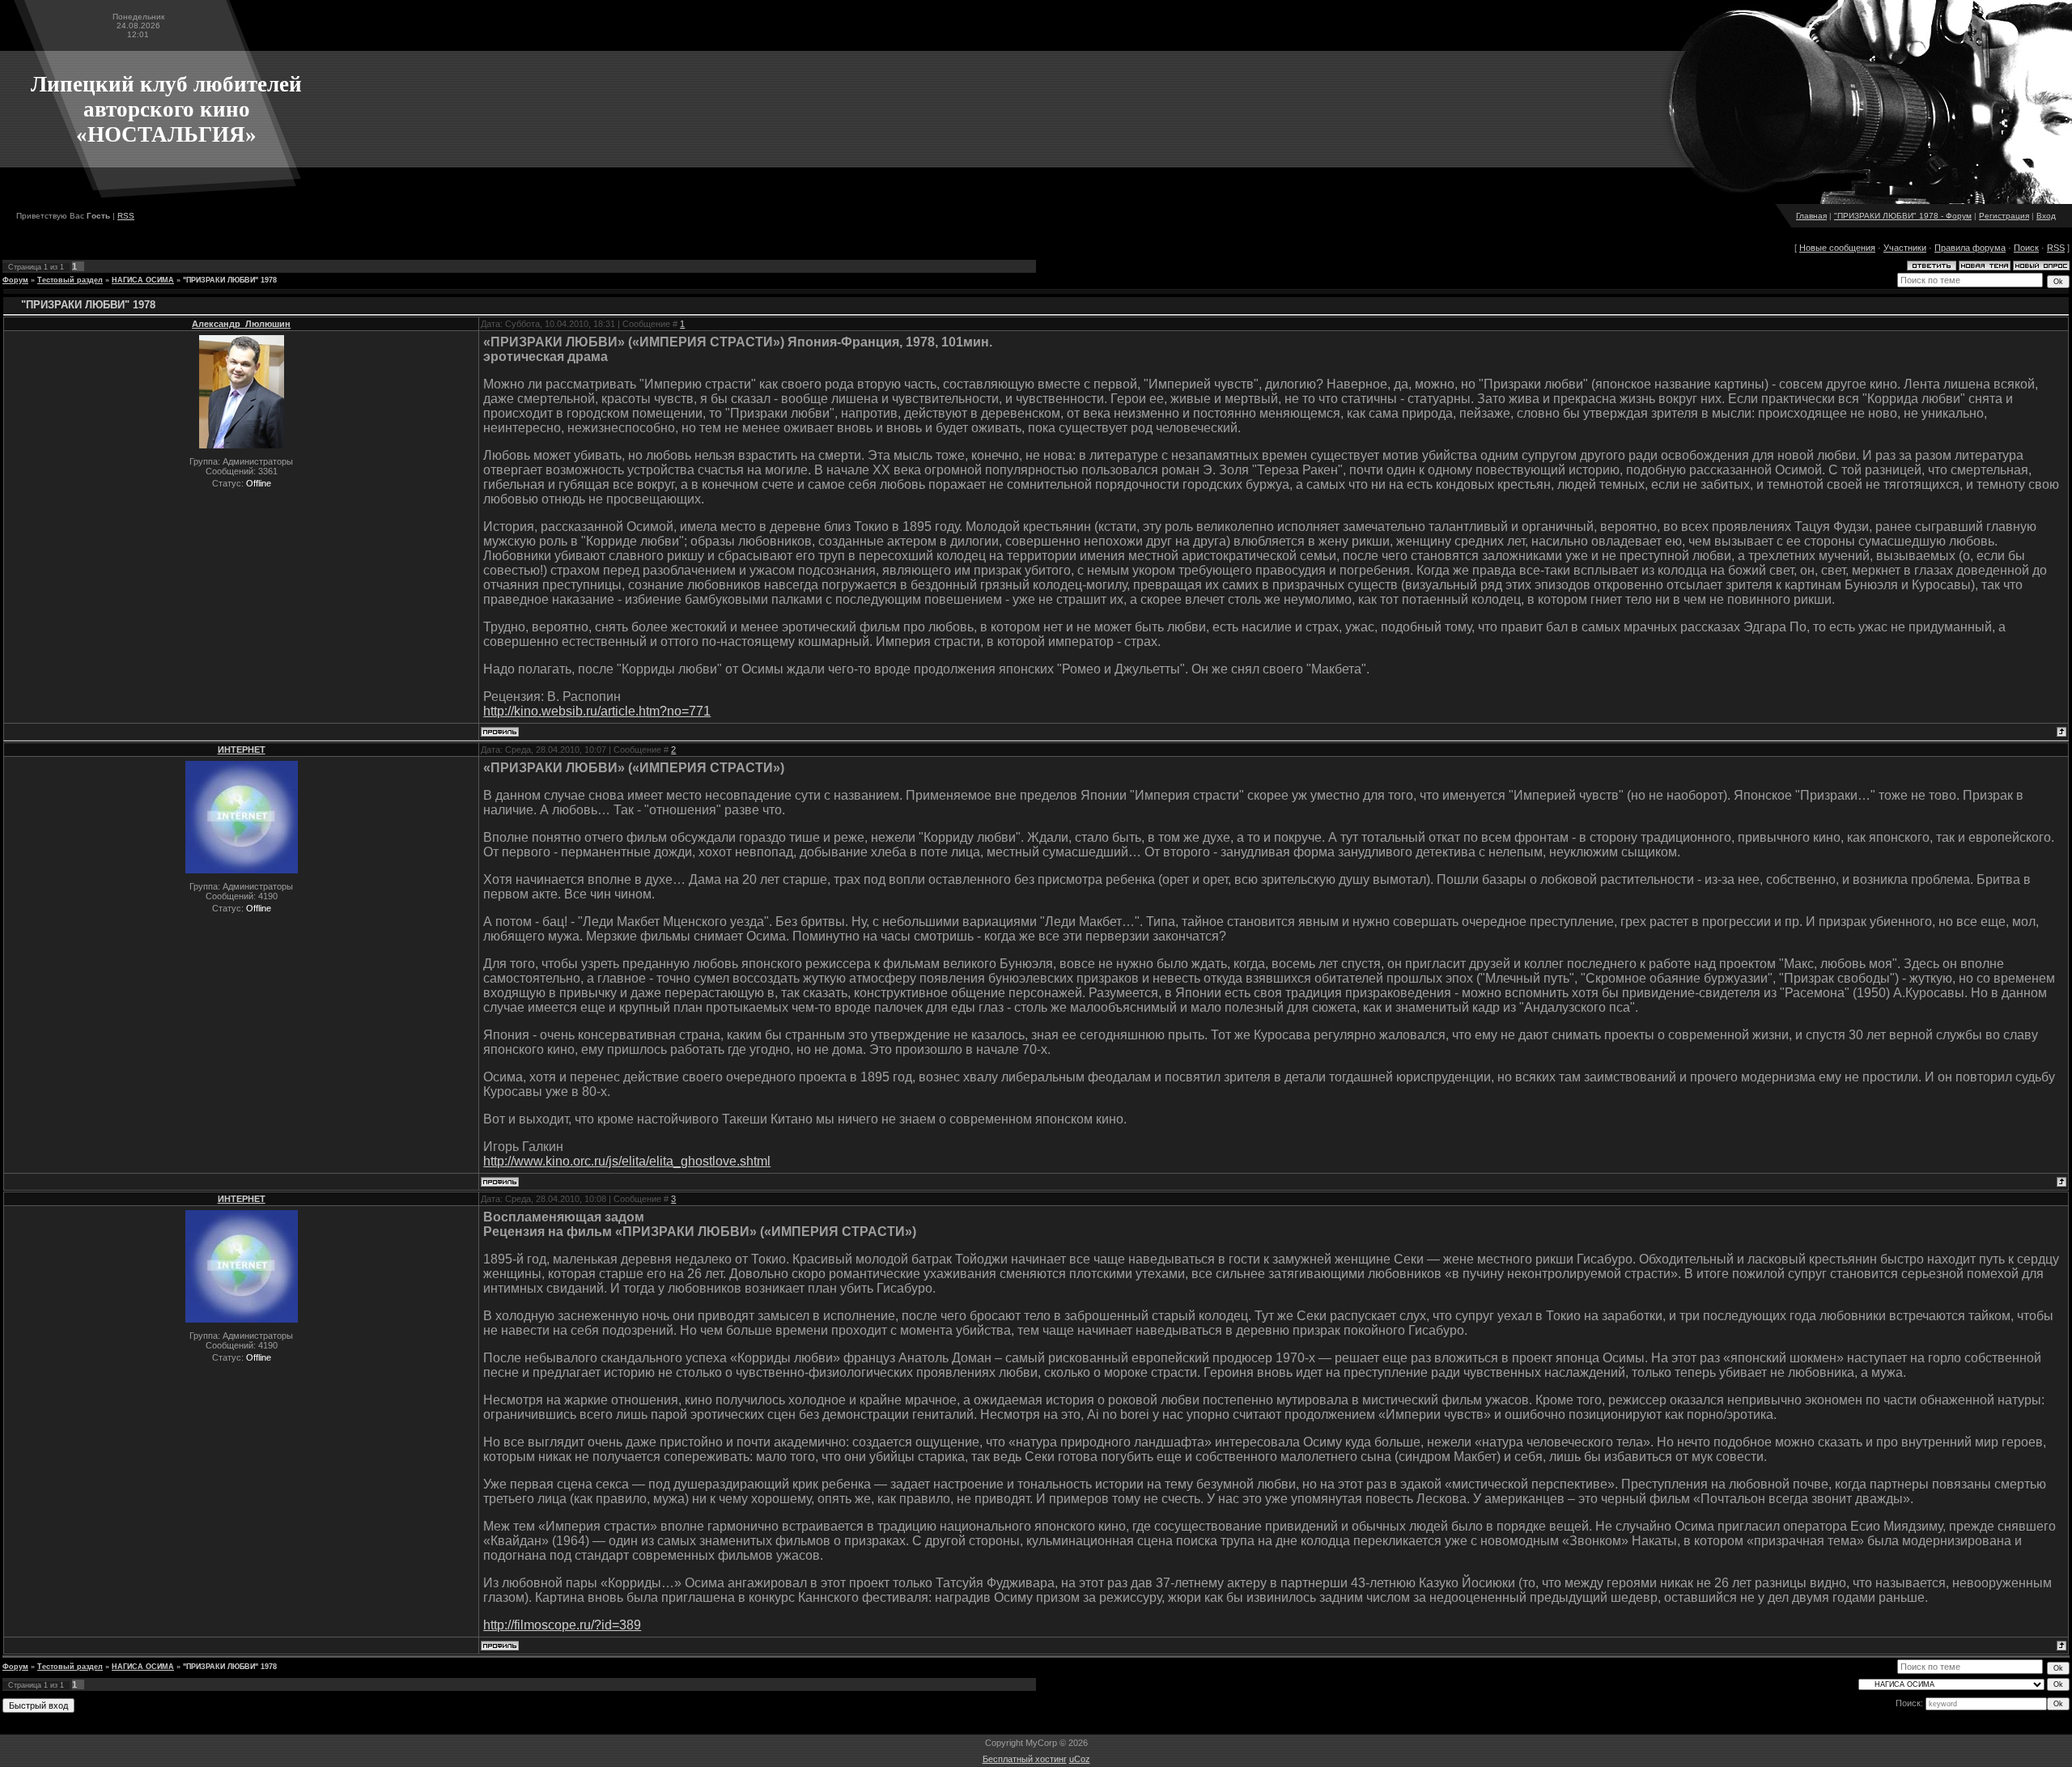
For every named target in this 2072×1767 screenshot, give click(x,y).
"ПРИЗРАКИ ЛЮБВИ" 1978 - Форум (1903, 216)
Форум (15, 280)
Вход (2046, 216)
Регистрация (2004, 216)
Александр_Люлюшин (241, 324)
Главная (1811, 216)
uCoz (1080, 1759)
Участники (1905, 248)
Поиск (2026, 248)
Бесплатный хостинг (1025, 1759)
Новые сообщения (1837, 248)
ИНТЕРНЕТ (242, 750)
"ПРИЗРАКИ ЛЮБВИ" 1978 (230, 280)
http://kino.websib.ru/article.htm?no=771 (597, 711)
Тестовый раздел (70, 280)
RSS (126, 216)
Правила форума (1970, 248)
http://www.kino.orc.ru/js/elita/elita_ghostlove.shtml (627, 1161)
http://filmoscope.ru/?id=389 (562, 1625)
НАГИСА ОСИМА (143, 280)
